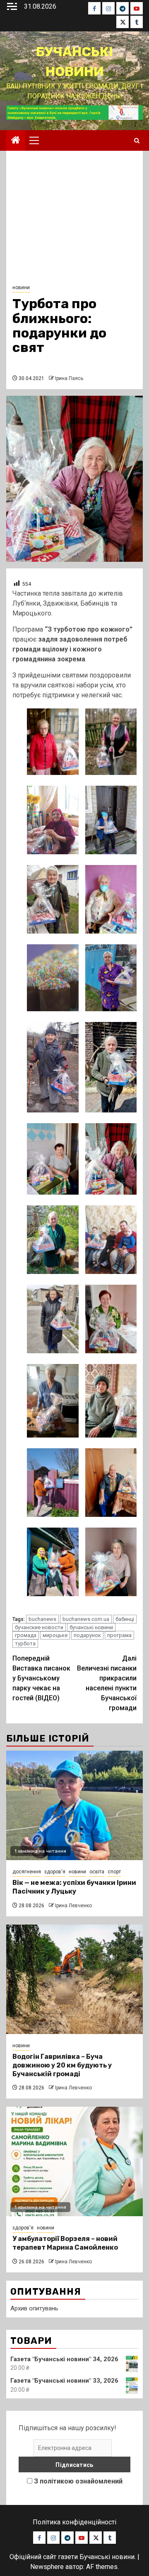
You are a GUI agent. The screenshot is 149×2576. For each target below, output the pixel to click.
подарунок (87, 1635)
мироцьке (55, 1635)
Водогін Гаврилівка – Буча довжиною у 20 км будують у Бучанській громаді (62, 2065)
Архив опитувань (34, 2308)
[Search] (137, 141)
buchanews (42, 1619)
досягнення (27, 1872)
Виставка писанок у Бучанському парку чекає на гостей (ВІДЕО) (41, 1678)
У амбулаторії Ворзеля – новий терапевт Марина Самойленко (65, 2243)
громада (26, 1635)
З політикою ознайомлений (78, 2481)
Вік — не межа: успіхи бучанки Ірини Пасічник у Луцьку (74, 1887)
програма (119, 1635)
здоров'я (55, 1872)
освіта (97, 1872)
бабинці (125, 1619)
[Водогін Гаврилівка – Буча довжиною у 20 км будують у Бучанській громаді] (74, 1979)
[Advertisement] (74, 220)
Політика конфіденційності (74, 2522)
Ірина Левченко (73, 1906)
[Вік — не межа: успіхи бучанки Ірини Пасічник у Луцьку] (74, 1805)
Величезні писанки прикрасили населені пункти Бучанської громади (107, 1683)
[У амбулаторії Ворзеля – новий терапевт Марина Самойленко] (74, 2161)
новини (21, 288)
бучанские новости (39, 1627)
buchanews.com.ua (86, 1619)
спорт (114, 1872)
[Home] (16, 141)
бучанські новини (91, 1627)
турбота (25, 1643)
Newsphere (47, 2567)
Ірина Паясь (69, 378)
